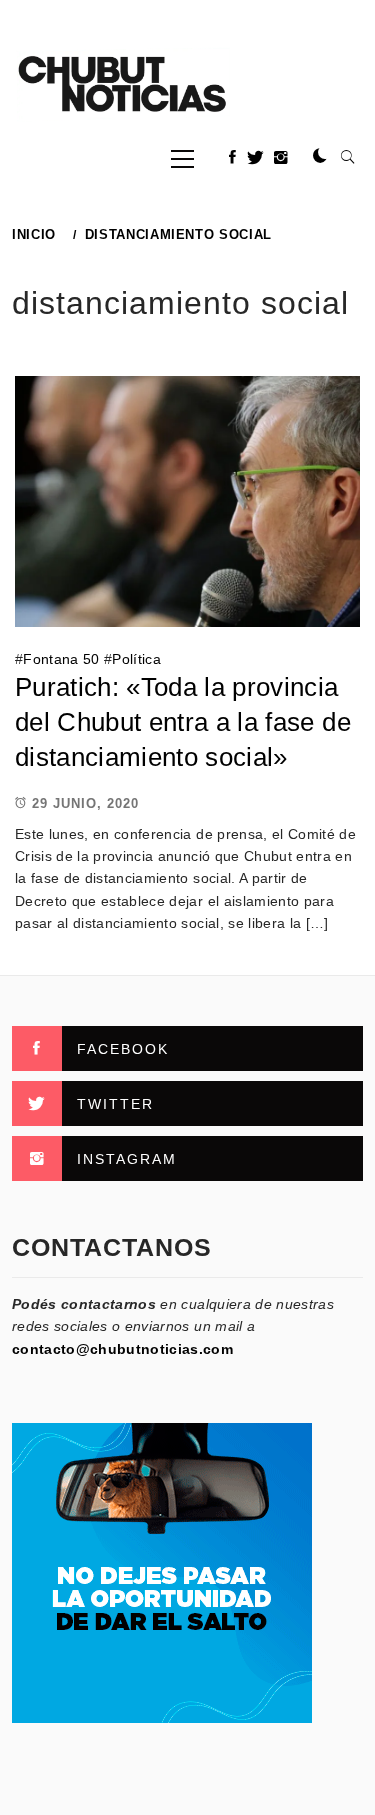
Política (136, 659)
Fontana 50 (61, 659)
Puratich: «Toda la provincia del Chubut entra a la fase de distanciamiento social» (183, 721)
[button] (320, 157)
